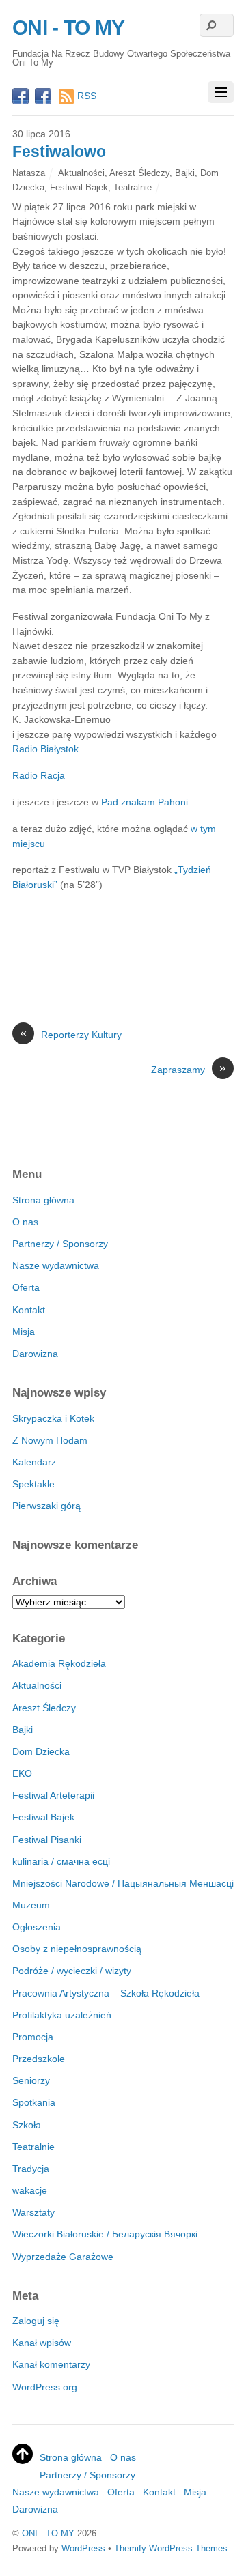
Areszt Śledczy (139, 173)
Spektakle (33, 1484)
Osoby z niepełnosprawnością (77, 1949)
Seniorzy (31, 2080)
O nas (25, 1222)
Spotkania (34, 2102)
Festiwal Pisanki (47, 1840)
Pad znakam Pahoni (145, 802)
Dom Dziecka (41, 1751)
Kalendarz (34, 1462)
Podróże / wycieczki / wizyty (72, 1971)
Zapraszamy (189, 1069)
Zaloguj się (36, 2321)
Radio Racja (39, 775)
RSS (87, 96)
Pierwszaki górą (46, 1506)
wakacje (30, 2190)
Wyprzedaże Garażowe (63, 2257)
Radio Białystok (45, 749)
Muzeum (31, 1905)
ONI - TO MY (48, 2533)
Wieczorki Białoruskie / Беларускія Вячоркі (105, 2234)
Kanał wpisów (42, 2343)
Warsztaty (33, 2212)
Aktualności (81, 173)
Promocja (33, 2037)
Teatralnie (133, 187)
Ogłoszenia (37, 1927)
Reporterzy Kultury (71, 1034)
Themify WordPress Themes (171, 2548)
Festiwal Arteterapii (53, 1795)
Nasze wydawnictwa (56, 1265)
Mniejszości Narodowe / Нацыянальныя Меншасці (123, 1883)
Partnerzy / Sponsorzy (60, 1244)
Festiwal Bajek (79, 187)
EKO (22, 1773)
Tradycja (31, 2169)
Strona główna (43, 1200)
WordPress (83, 2548)
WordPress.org (45, 2387)
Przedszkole (39, 2059)
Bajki (185, 173)
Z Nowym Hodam (50, 1440)
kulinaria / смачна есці (61, 1861)
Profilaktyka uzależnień (62, 2015)
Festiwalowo (59, 152)
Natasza (29, 173)
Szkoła (27, 2125)
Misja (24, 1332)
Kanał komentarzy (51, 2364)
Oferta (26, 1287)
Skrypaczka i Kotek (53, 1418)
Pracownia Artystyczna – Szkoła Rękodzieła (106, 1993)
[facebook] (20, 98)
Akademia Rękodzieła (59, 1663)
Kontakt (29, 1310)
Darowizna (35, 1354)
